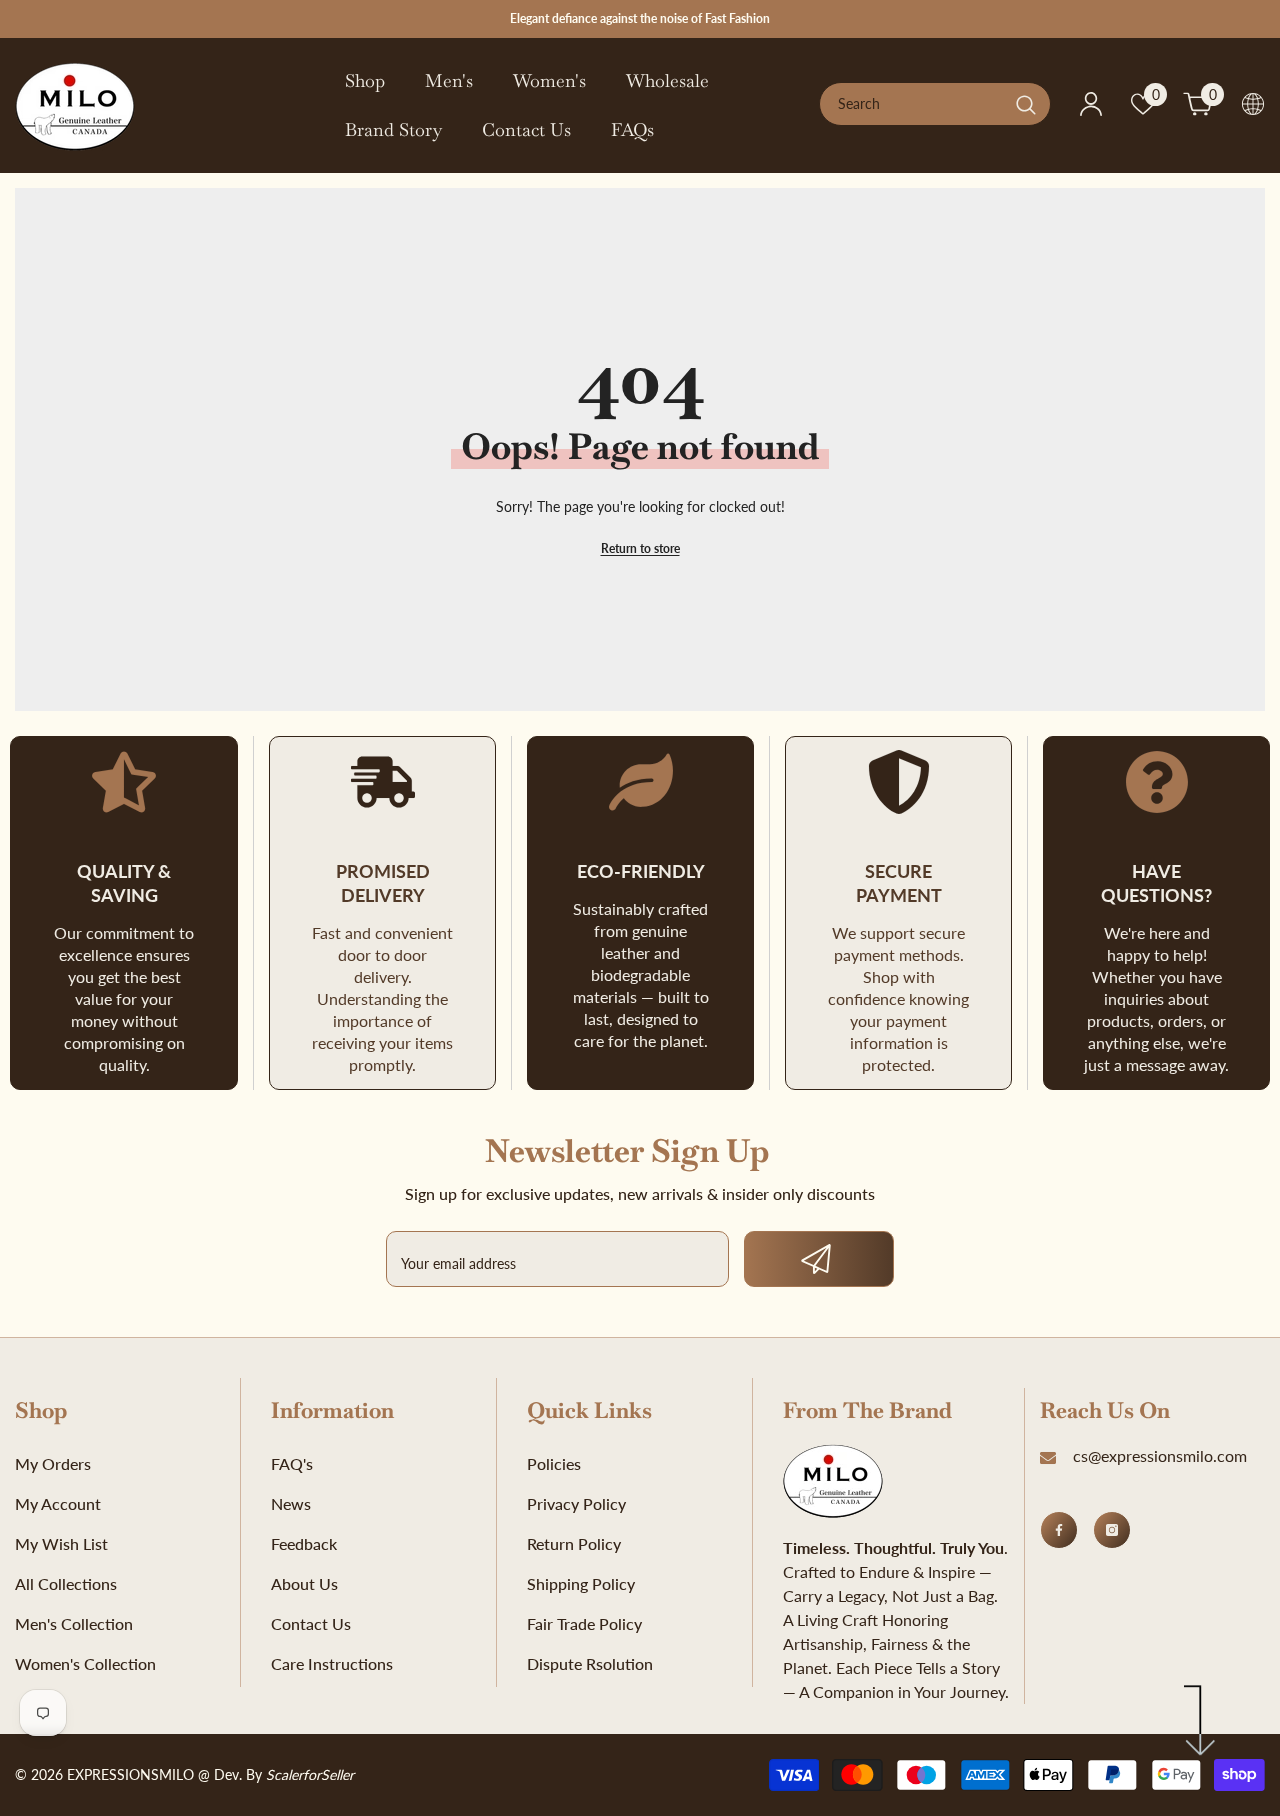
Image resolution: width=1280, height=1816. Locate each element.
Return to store (640, 548)
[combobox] (913, 104)
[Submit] (819, 1259)
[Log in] (1091, 104)
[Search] (935, 104)
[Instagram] (1112, 1530)
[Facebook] (1059, 1530)
